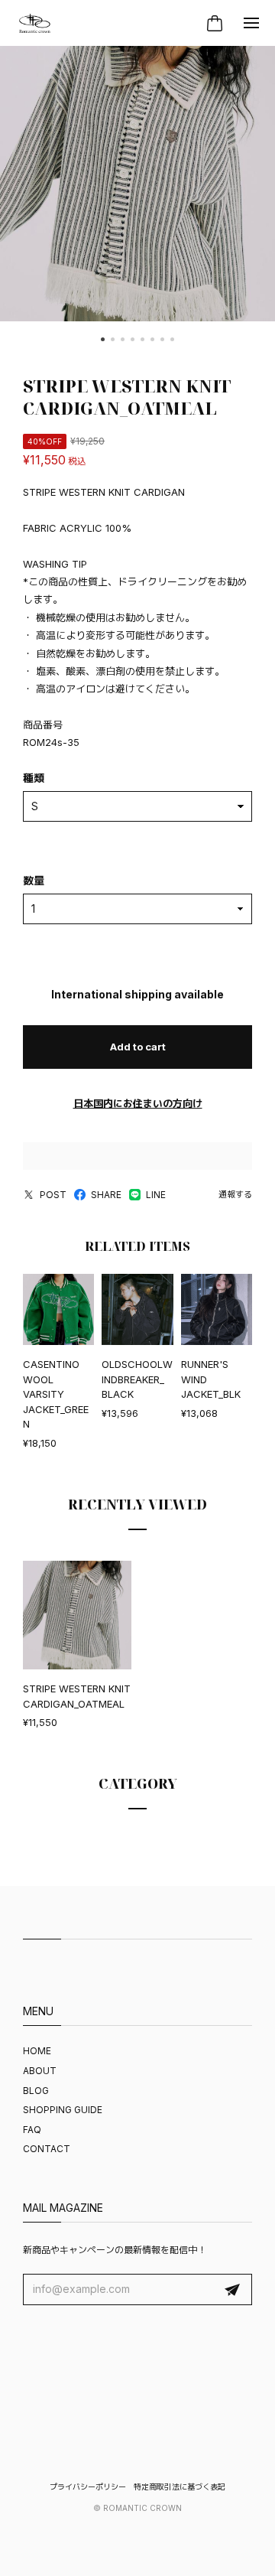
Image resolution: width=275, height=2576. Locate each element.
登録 (232, 2290)
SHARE (106, 1195)
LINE (156, 1195)
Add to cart (138, 1047)
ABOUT (40, 2071)
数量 (34, 880)
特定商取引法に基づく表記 (180, 2486)
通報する (235, 1194)
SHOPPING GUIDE (63, 2110)
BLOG (36, 2091)
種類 (34, 778)
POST (53, 1195)
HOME (37, 2051)
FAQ (32, 2130)
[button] (103, 339)
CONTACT (47, 2149)
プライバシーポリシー (88, 2486)
